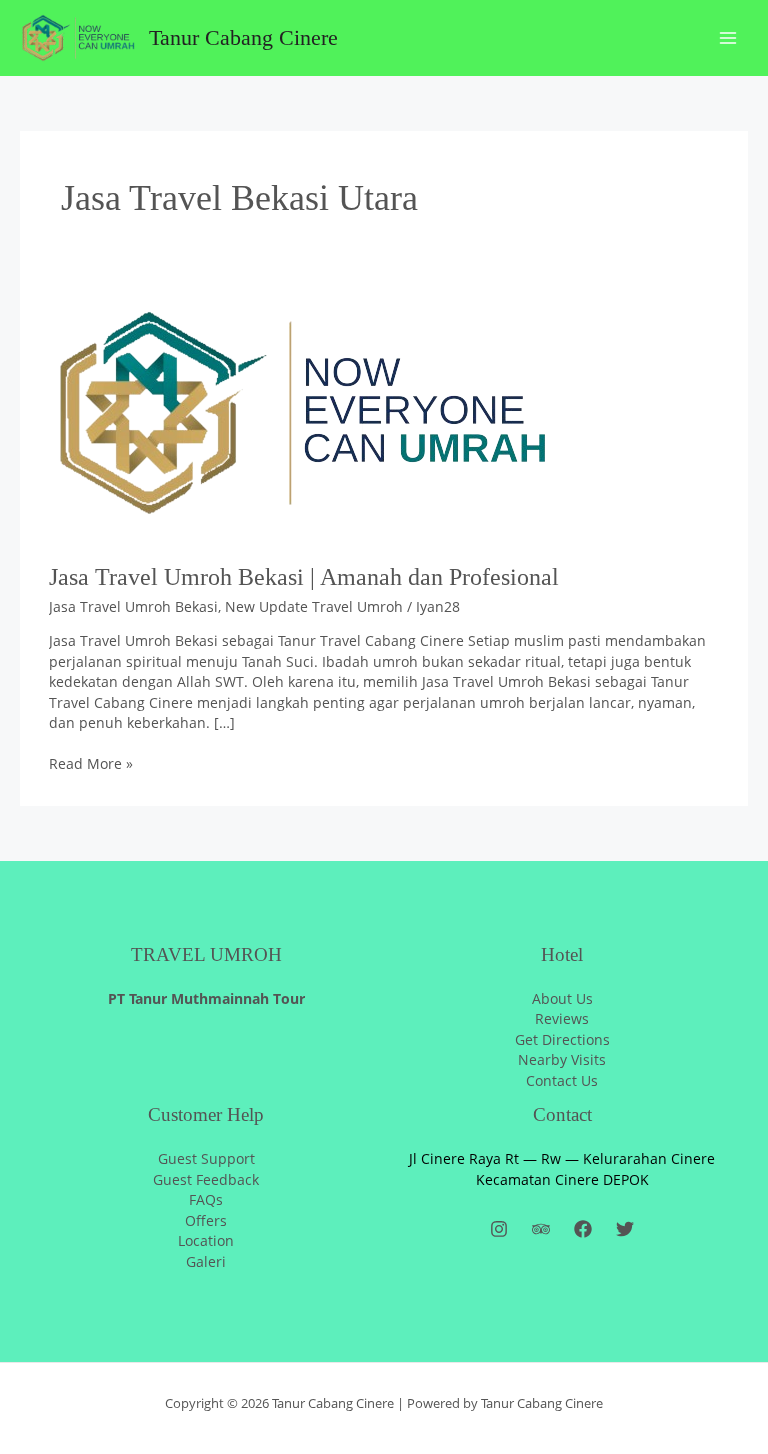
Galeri (206, 1261)
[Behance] (541, 1229)
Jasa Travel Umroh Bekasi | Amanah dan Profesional (304, 577)
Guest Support (206, 1158)
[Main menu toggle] (728, 38)
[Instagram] (499, 1229)
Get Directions (562, 1039)
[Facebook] (583, 1229)
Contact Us (562, 1080)
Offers (206, 1220)
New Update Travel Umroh (314, 606)
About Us (562, 998)
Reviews (562, 1018)
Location (206, 1240)
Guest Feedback (206, 1179)
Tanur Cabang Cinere (243, 38)
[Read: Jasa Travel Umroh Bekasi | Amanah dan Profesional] (299, 413)
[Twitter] (625, 1229)
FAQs (206, 1199)
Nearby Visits (562, 1059)
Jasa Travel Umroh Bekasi (133, 606)
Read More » (91, 763)
